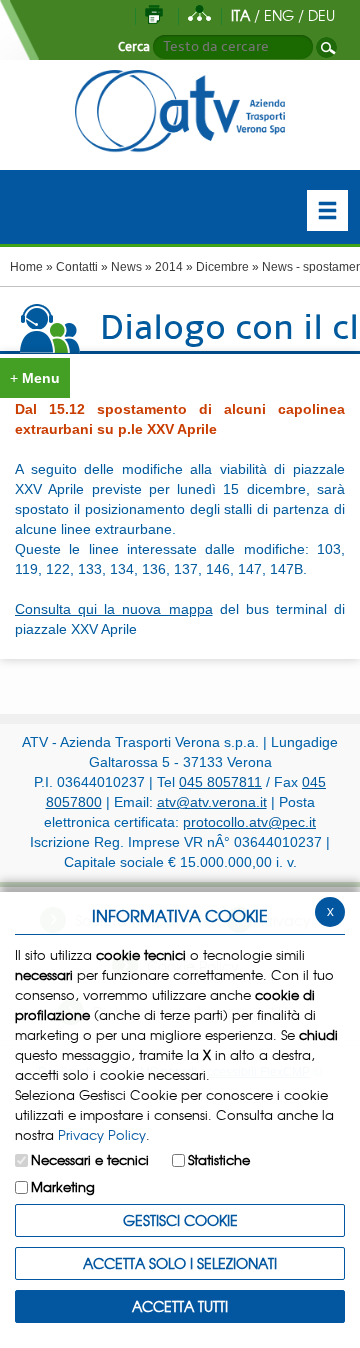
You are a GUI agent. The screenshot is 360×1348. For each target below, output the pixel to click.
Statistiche (219, 1159)
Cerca (134, 47)
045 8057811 (220, 782)
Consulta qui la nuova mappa (114, 609)
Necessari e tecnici (90, 1159)
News (126, 267)
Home (26, 267)
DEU (321, 15)
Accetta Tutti (180, 1306)
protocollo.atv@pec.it (249, 822)
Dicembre (222, 267)
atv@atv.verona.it (212, 802)
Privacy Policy (102, 1134)
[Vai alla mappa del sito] (199, 15)
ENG (279, 15)
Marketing (63, 1186)
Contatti (77, 267)
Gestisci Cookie (180, 1220)
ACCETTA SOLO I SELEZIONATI (180, 1263)
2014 (169, 267)
